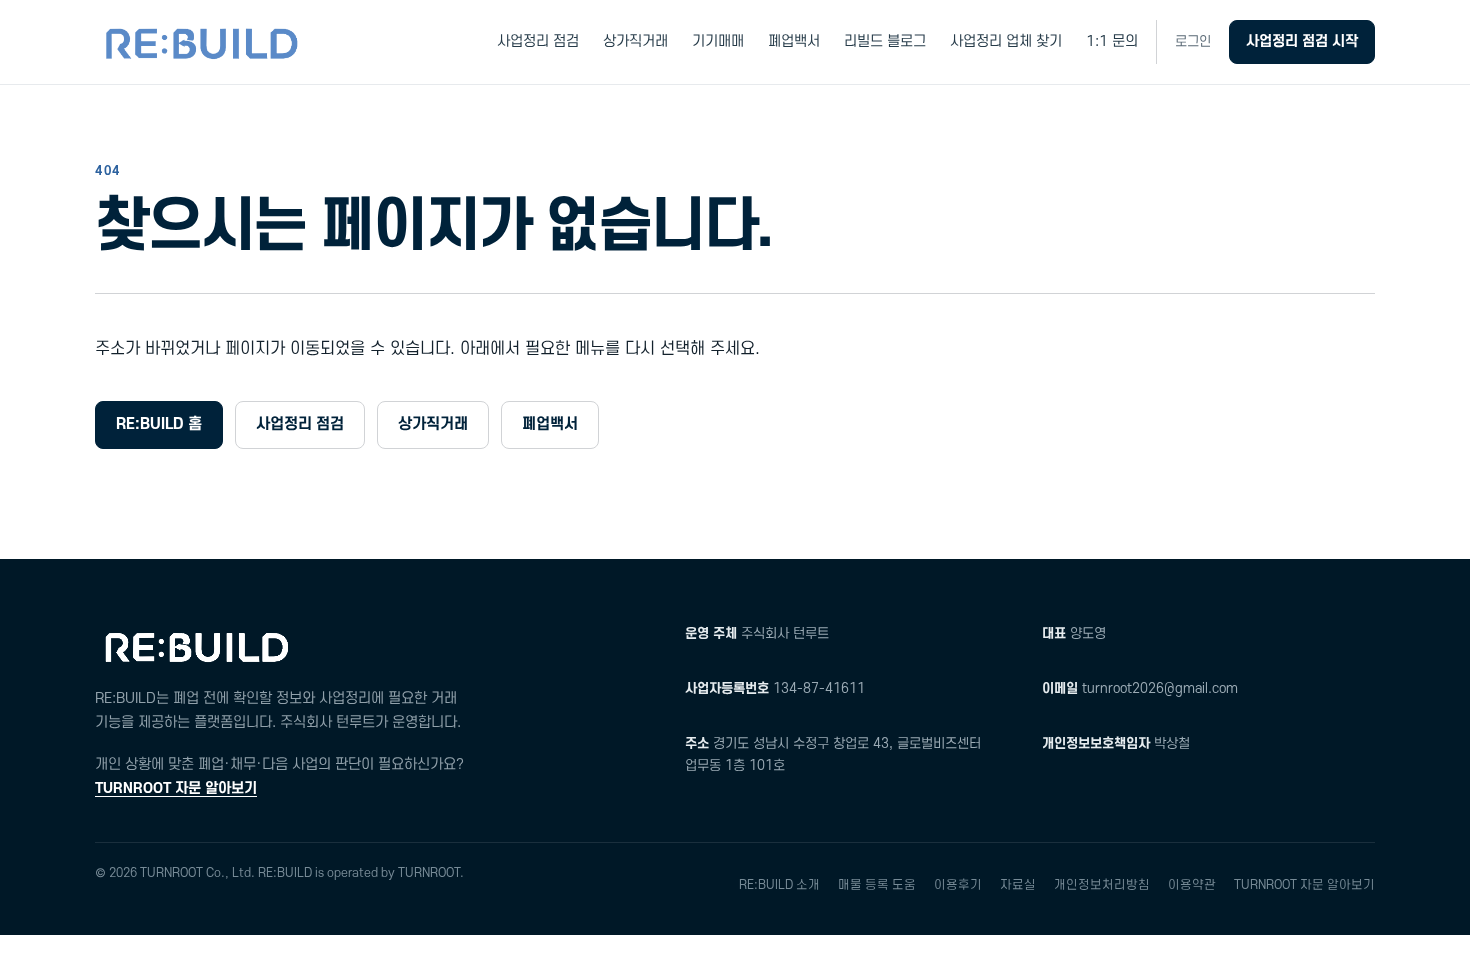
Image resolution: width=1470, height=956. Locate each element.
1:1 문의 (1112, 41)
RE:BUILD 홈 (159, 424)
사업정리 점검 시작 (1302, 41)
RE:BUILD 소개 (779, 885)
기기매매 (718, 41)
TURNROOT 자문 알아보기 (176, 788)
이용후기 (958, 885)
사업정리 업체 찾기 (1006, 41)
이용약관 (1192, 885)
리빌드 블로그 (885, 41)
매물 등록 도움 (877, 885)
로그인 (1193, 41)
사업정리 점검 (538, 41)
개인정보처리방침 (1102, 885)
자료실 (1018, 885)
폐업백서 (794, 41)
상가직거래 (635, 41)
